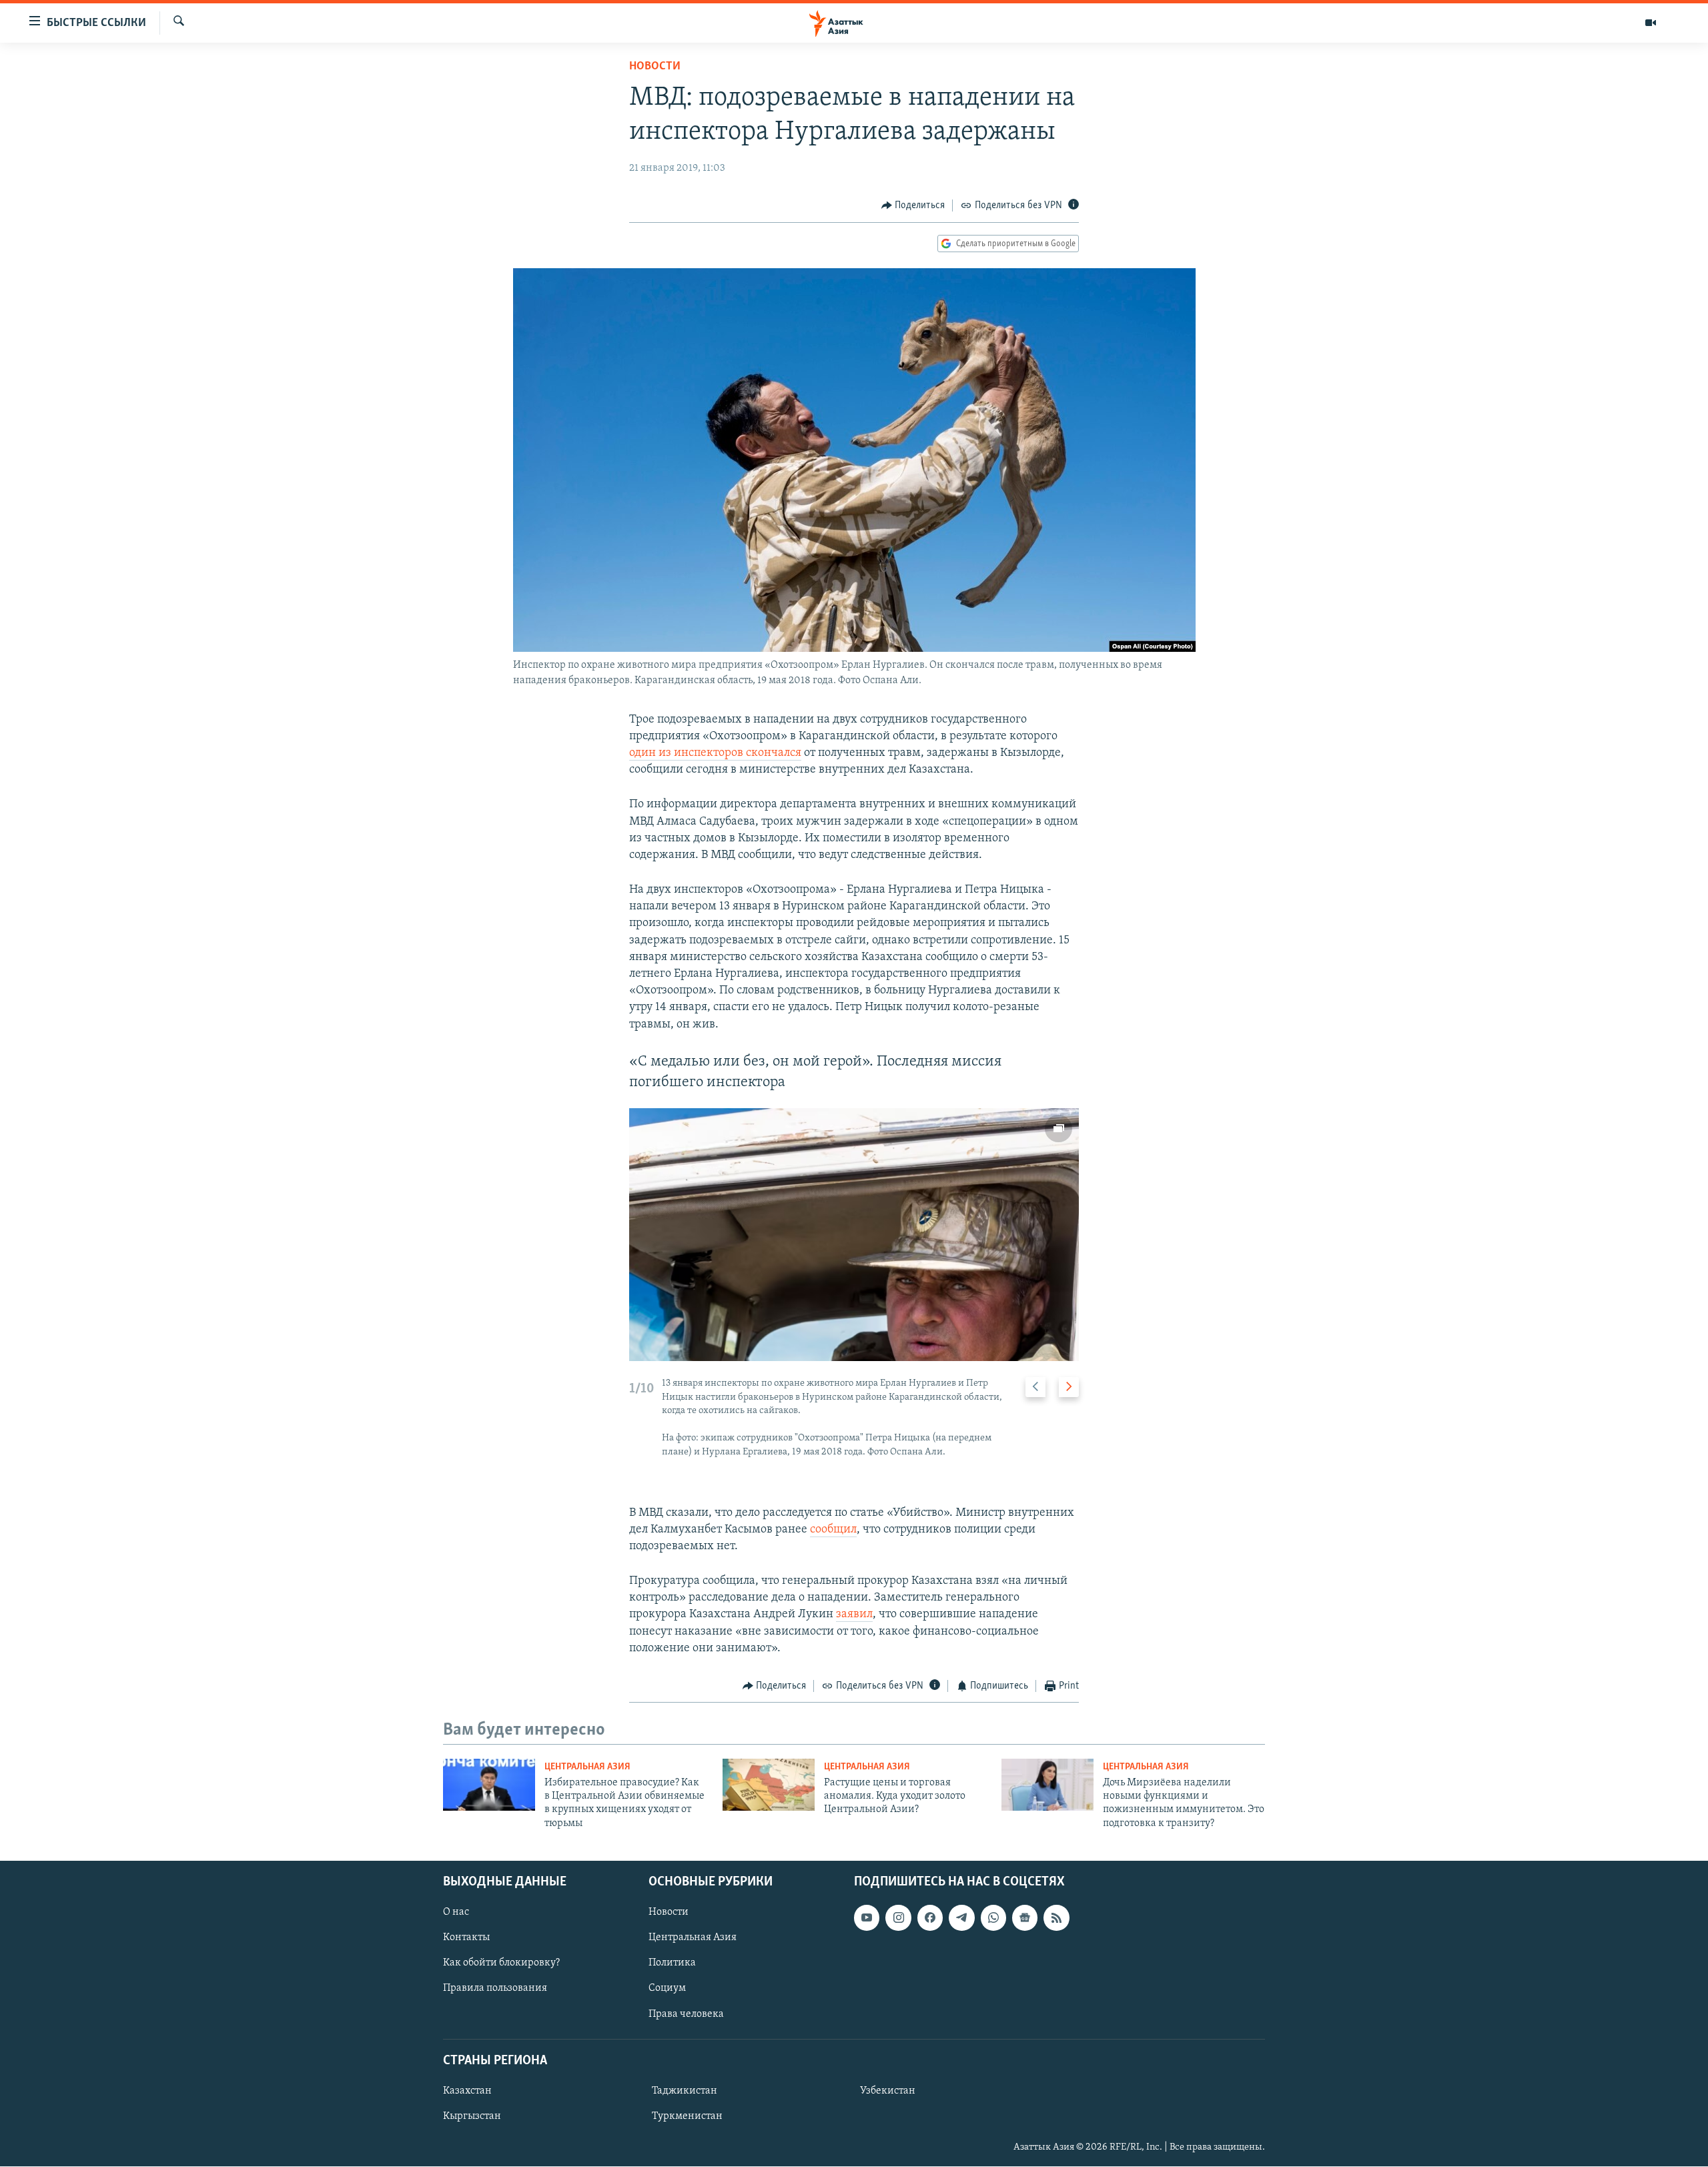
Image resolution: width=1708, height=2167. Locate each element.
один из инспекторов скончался (715, 753)
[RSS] (1056, 1918)
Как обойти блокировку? (501, 1964)
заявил (854, 1615)
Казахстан (467, 2091)
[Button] (913, 205)
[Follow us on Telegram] (961, 1918)
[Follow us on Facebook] (930, 1918)
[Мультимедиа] (1651, 23)
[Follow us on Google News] (1025, 1918)
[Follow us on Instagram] (898, 1918)
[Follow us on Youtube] (867, 1918)
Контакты (466, 1938)
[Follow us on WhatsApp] (993, 1918)
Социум (667, 1989)
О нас (456, 1913)
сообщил (833, 1530)
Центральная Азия (587, 1767)
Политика (672, 1964)
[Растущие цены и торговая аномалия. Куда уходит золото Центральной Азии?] (769, 1785)
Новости (655, 67)
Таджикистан (685, 2091)
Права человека (686, 2014)
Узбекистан (888, 2091)
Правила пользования (495, 1989)
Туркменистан (687, 2116)
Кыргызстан (472, 2116)
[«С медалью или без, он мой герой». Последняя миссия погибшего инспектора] (854, 1235)
